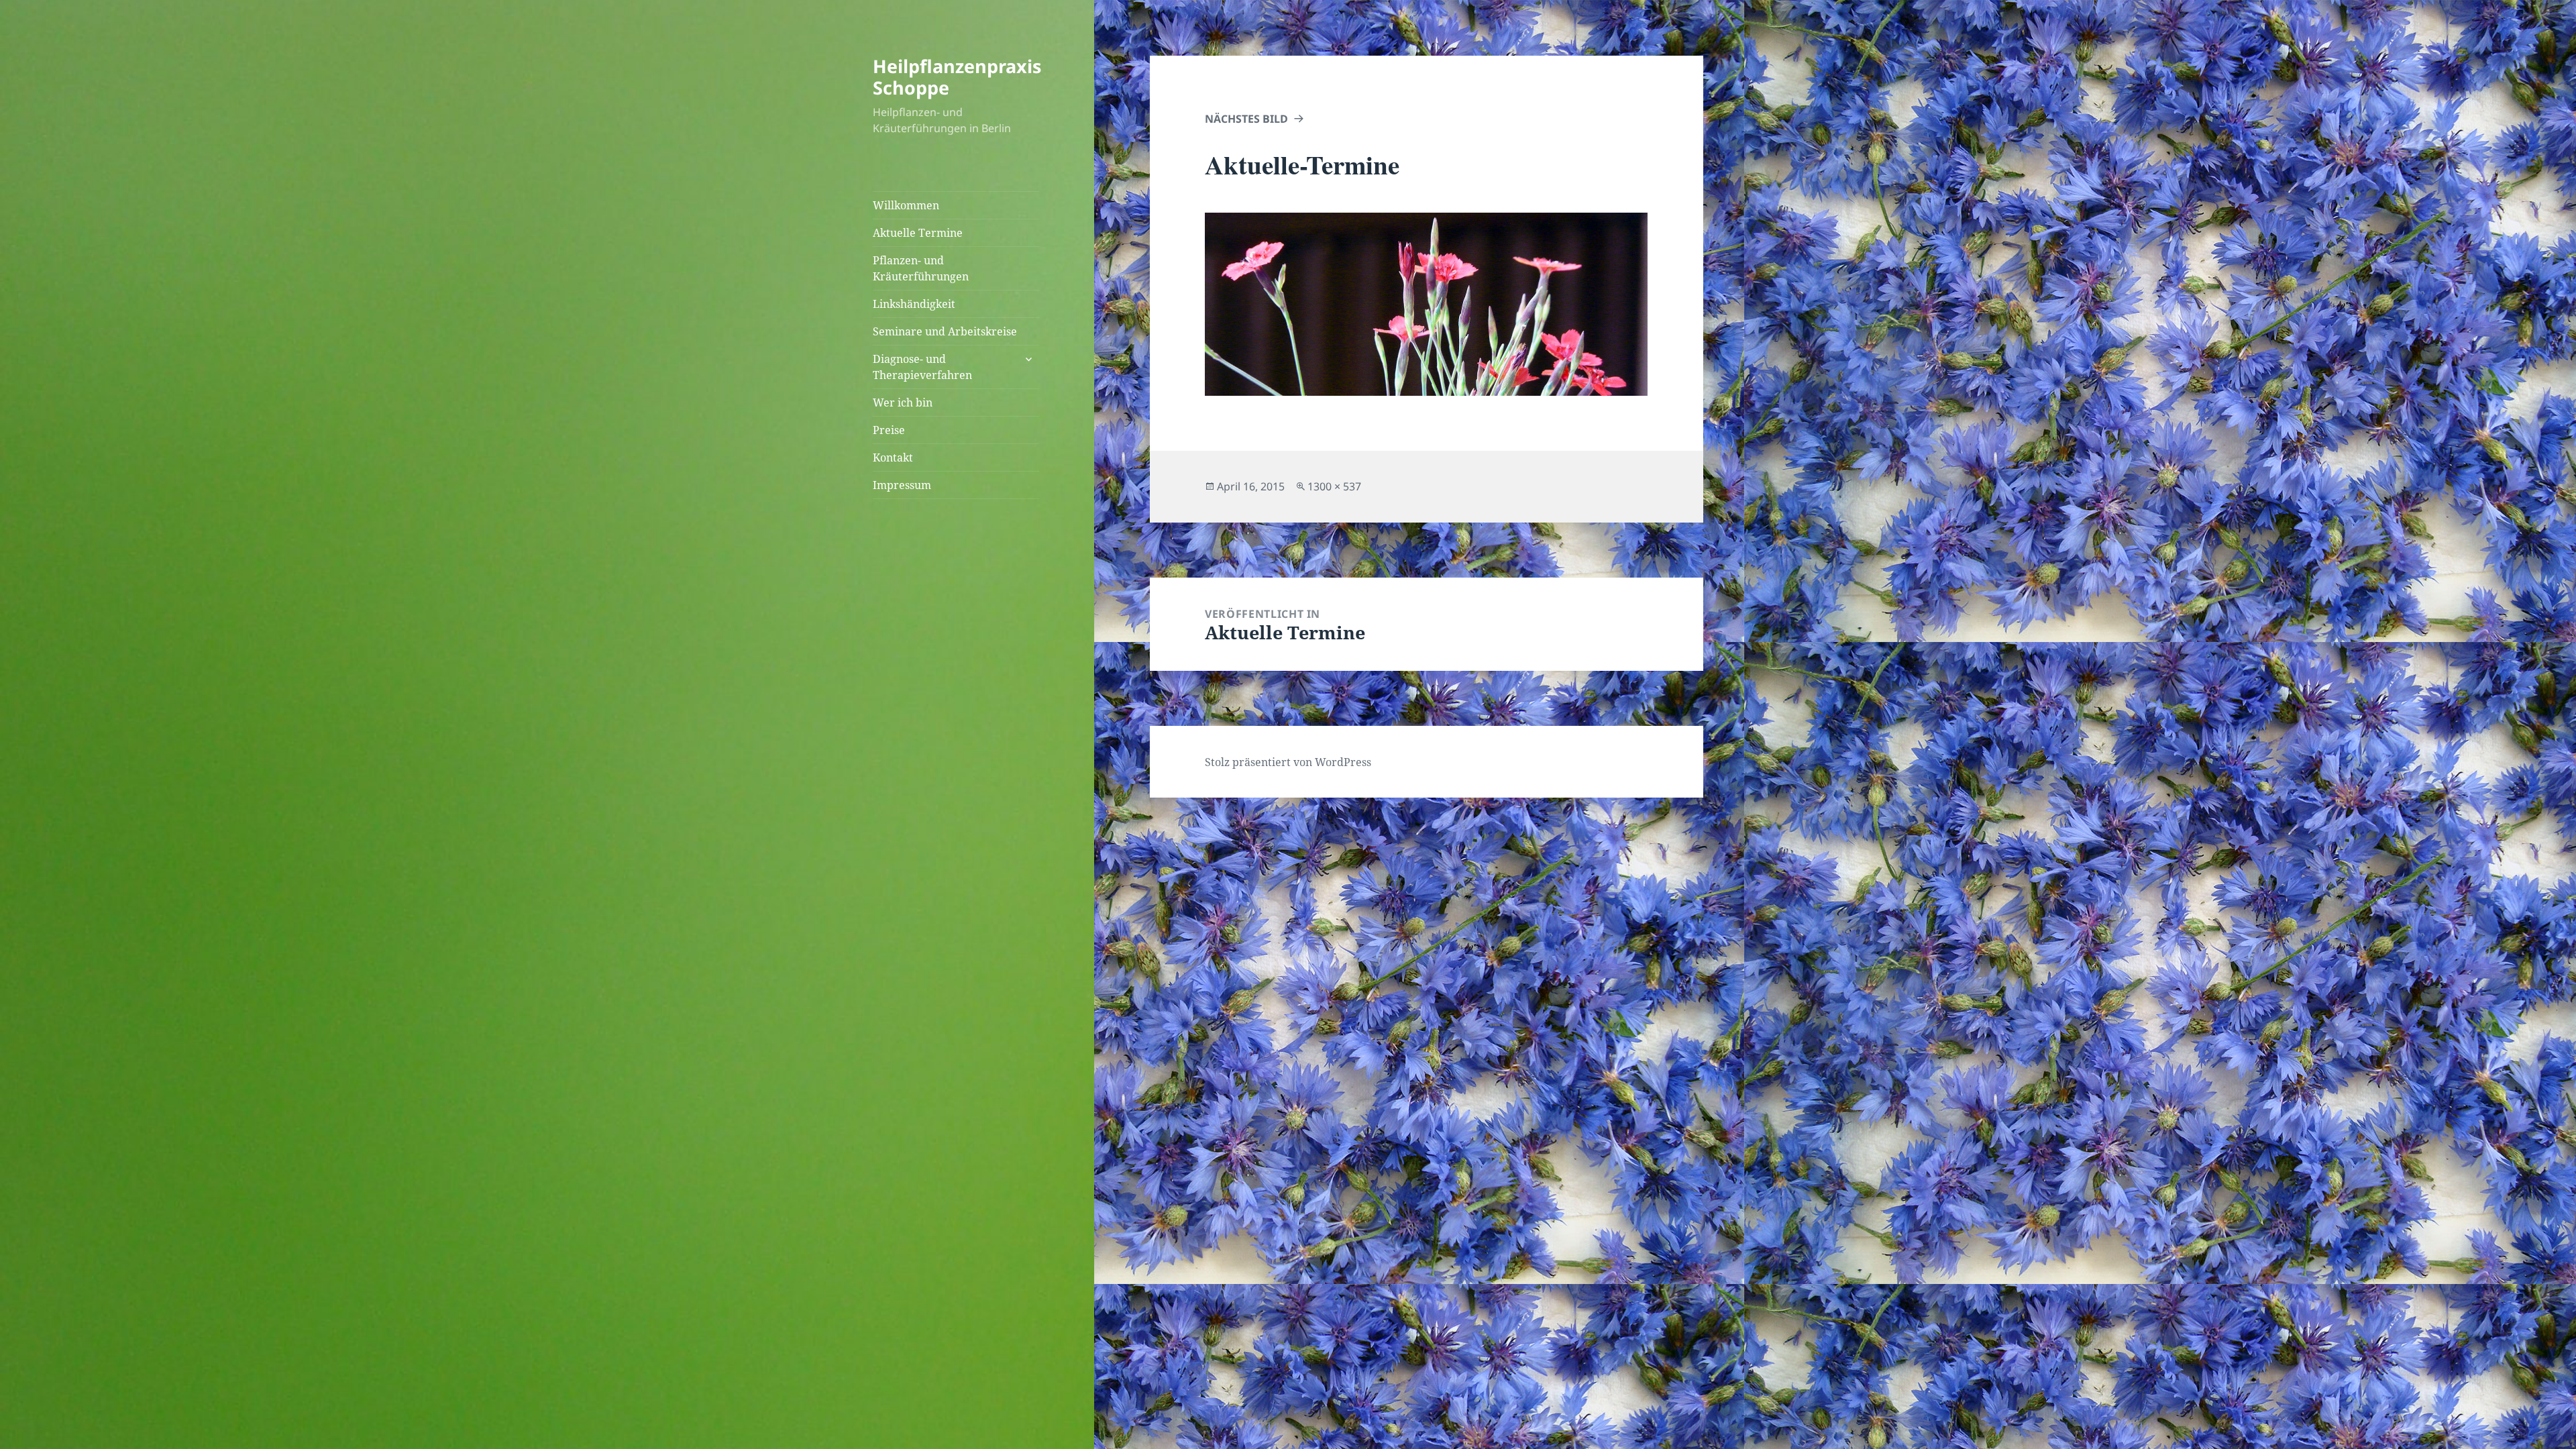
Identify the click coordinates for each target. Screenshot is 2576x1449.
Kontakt (893, 458)
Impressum (902, 485)
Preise (889, 430)
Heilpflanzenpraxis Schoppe (957, 77)
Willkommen (906, 205)
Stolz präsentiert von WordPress (1288, 762)
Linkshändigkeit (914, 304)
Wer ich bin (903, 402)
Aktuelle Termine (918, 233)
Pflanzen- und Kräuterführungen (921, 268)
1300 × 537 (1334, 486)
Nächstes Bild (1246, 119)
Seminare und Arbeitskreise (945, 331)
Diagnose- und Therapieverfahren (922, 367)
